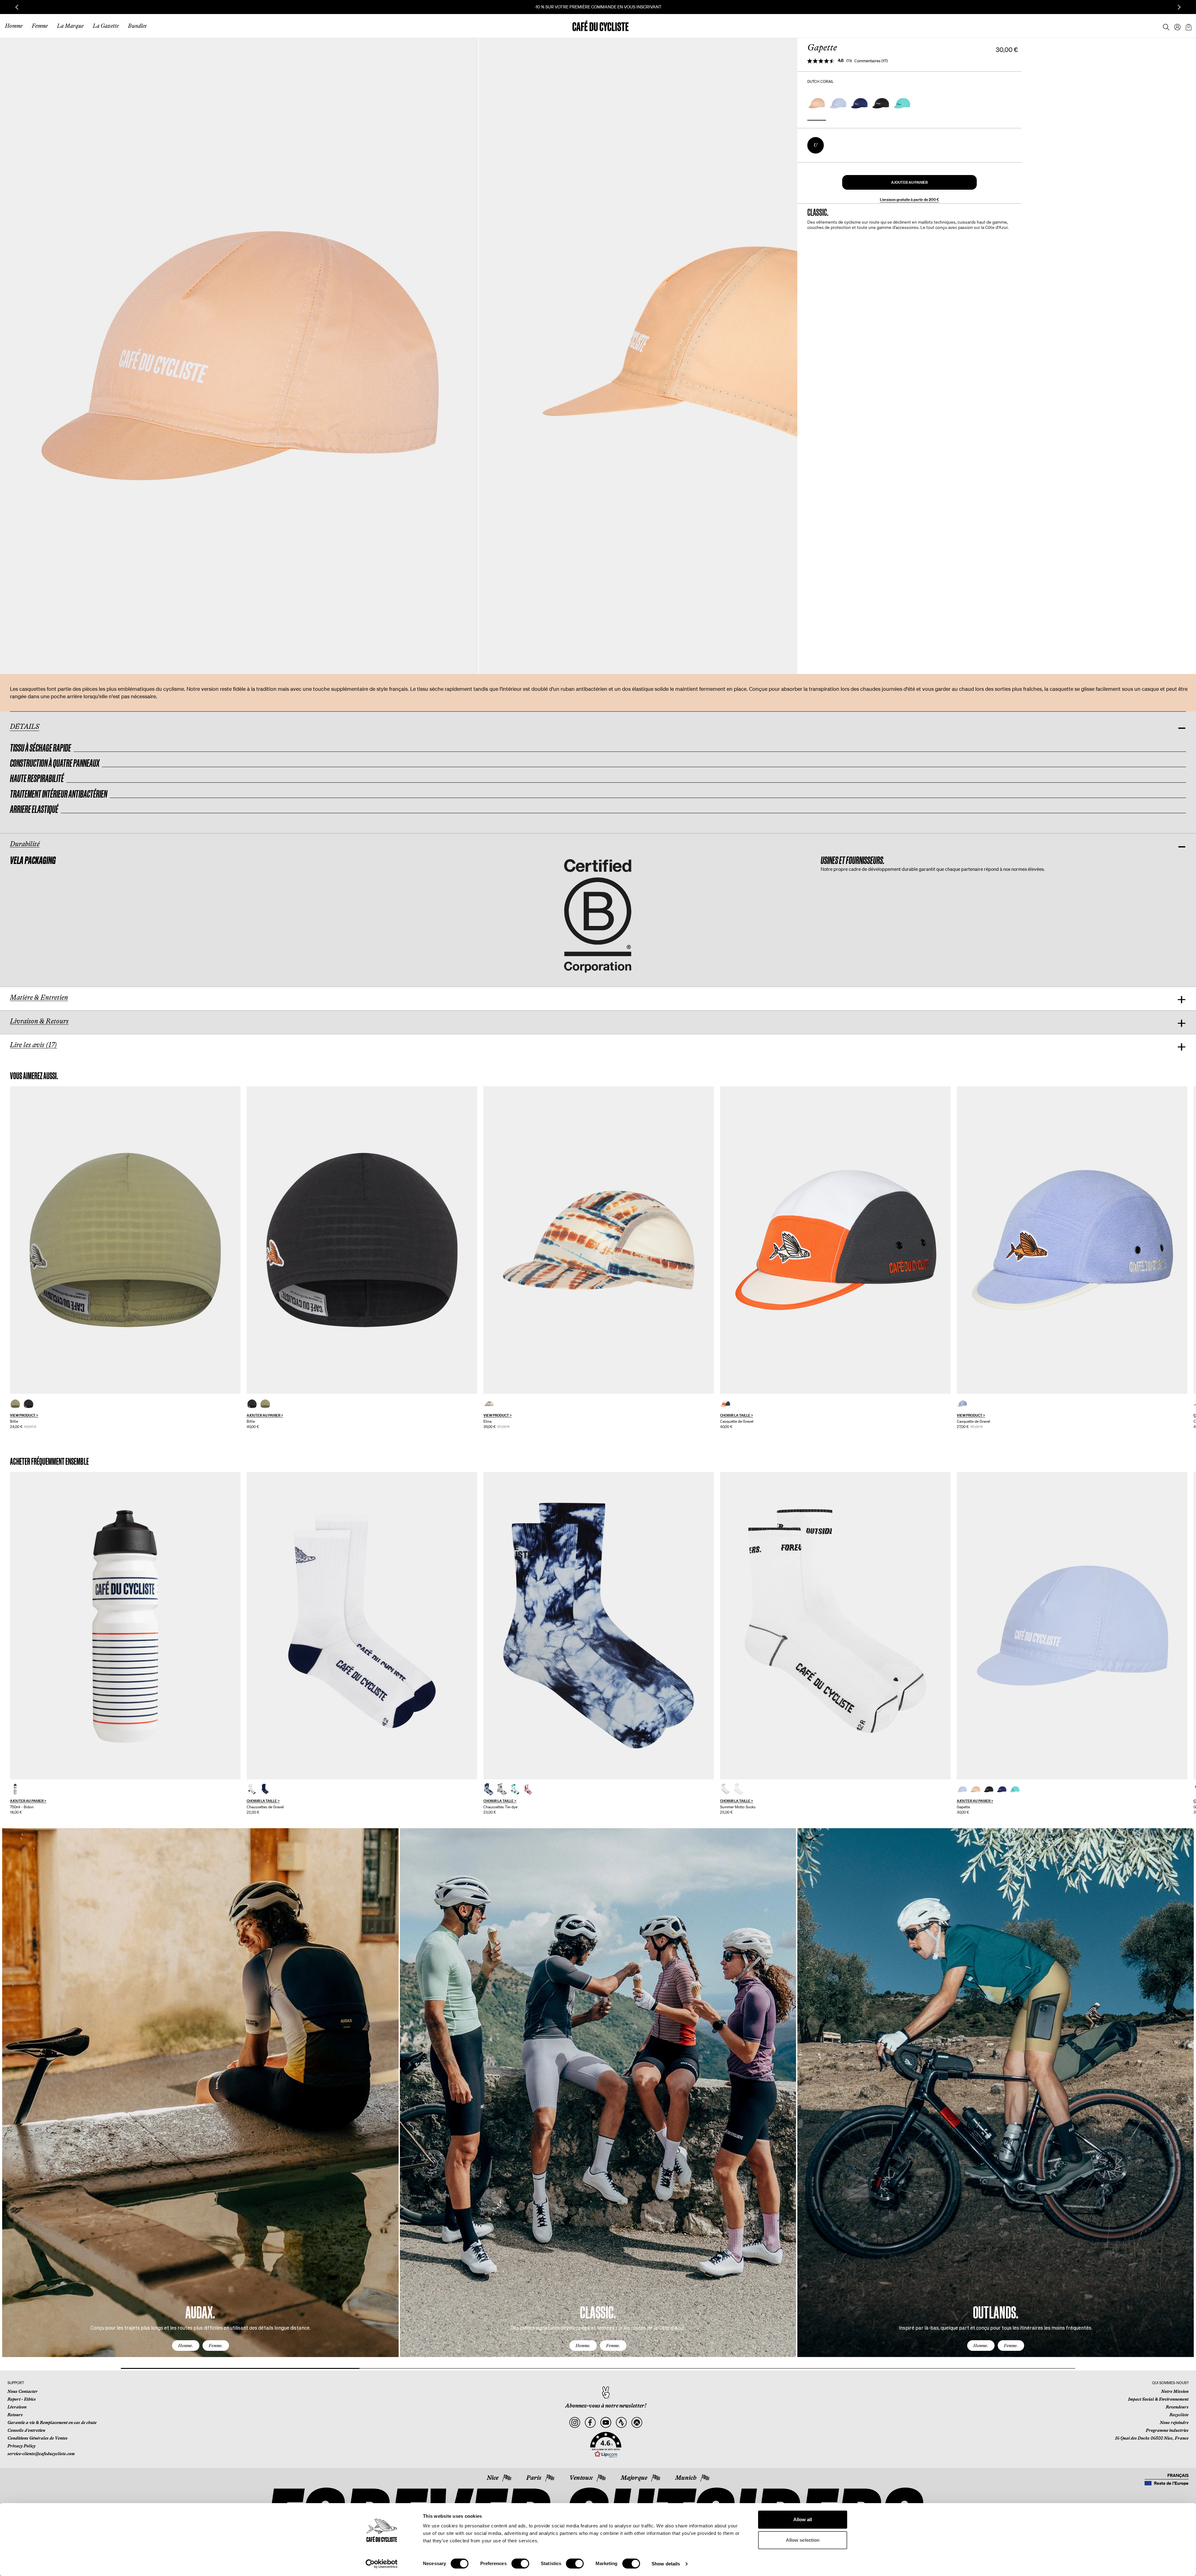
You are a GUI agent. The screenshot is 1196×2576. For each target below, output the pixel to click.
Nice (493, 2478)
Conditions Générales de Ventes (38, 2438)
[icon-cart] (1188, 26)
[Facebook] (590, 2423)
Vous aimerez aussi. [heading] (34, 1076)
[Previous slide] (17, 7)
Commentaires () (871, 61)
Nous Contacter (23, 2391)
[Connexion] (1175, 26)
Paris (534, 2478)
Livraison (17, 2407)
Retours (15, 2415)
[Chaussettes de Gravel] (362, 1626)
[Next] (1182, 2099)
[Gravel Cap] (835, 1240)
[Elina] (599, 1240)
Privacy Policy (21, 2446)
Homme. (186, 2346)
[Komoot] (637, 2423)
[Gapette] (1072, 1626)
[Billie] (125, 1240)
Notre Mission (1175, 2391)
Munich (686, 2478)
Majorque (634, 2478)
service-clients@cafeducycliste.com (41, 2454)
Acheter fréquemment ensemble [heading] (49, 1461)
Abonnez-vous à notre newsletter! (606, 2406)
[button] (909, 182)
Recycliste (1179, 2415)
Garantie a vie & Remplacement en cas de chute (52, 2422)
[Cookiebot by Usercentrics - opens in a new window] (382, 2564)
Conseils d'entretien (26, 2430)
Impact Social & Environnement (1158, 2399)
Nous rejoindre (1174, 2422)
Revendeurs (1177, 2407)
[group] (125, 1258)
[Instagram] (575, 2423)
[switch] (520, 2564)
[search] (1164, 26)
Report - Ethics (22, 2399)
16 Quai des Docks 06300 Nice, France (1152, 2438)
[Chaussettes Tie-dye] (599, 1626)
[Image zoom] (239, 356)
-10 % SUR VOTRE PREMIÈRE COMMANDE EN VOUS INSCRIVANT (514, 7)
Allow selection (803, 2540)
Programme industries (1167, 2430)
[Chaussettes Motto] (835, 1626)
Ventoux (581, 2478)
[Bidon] (125, 1626)
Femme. (216, 2346)
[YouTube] (606, 2423)
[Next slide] (1179, 7)
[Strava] (621, 2423)
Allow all (803, 2519)
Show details (666, 2564)
